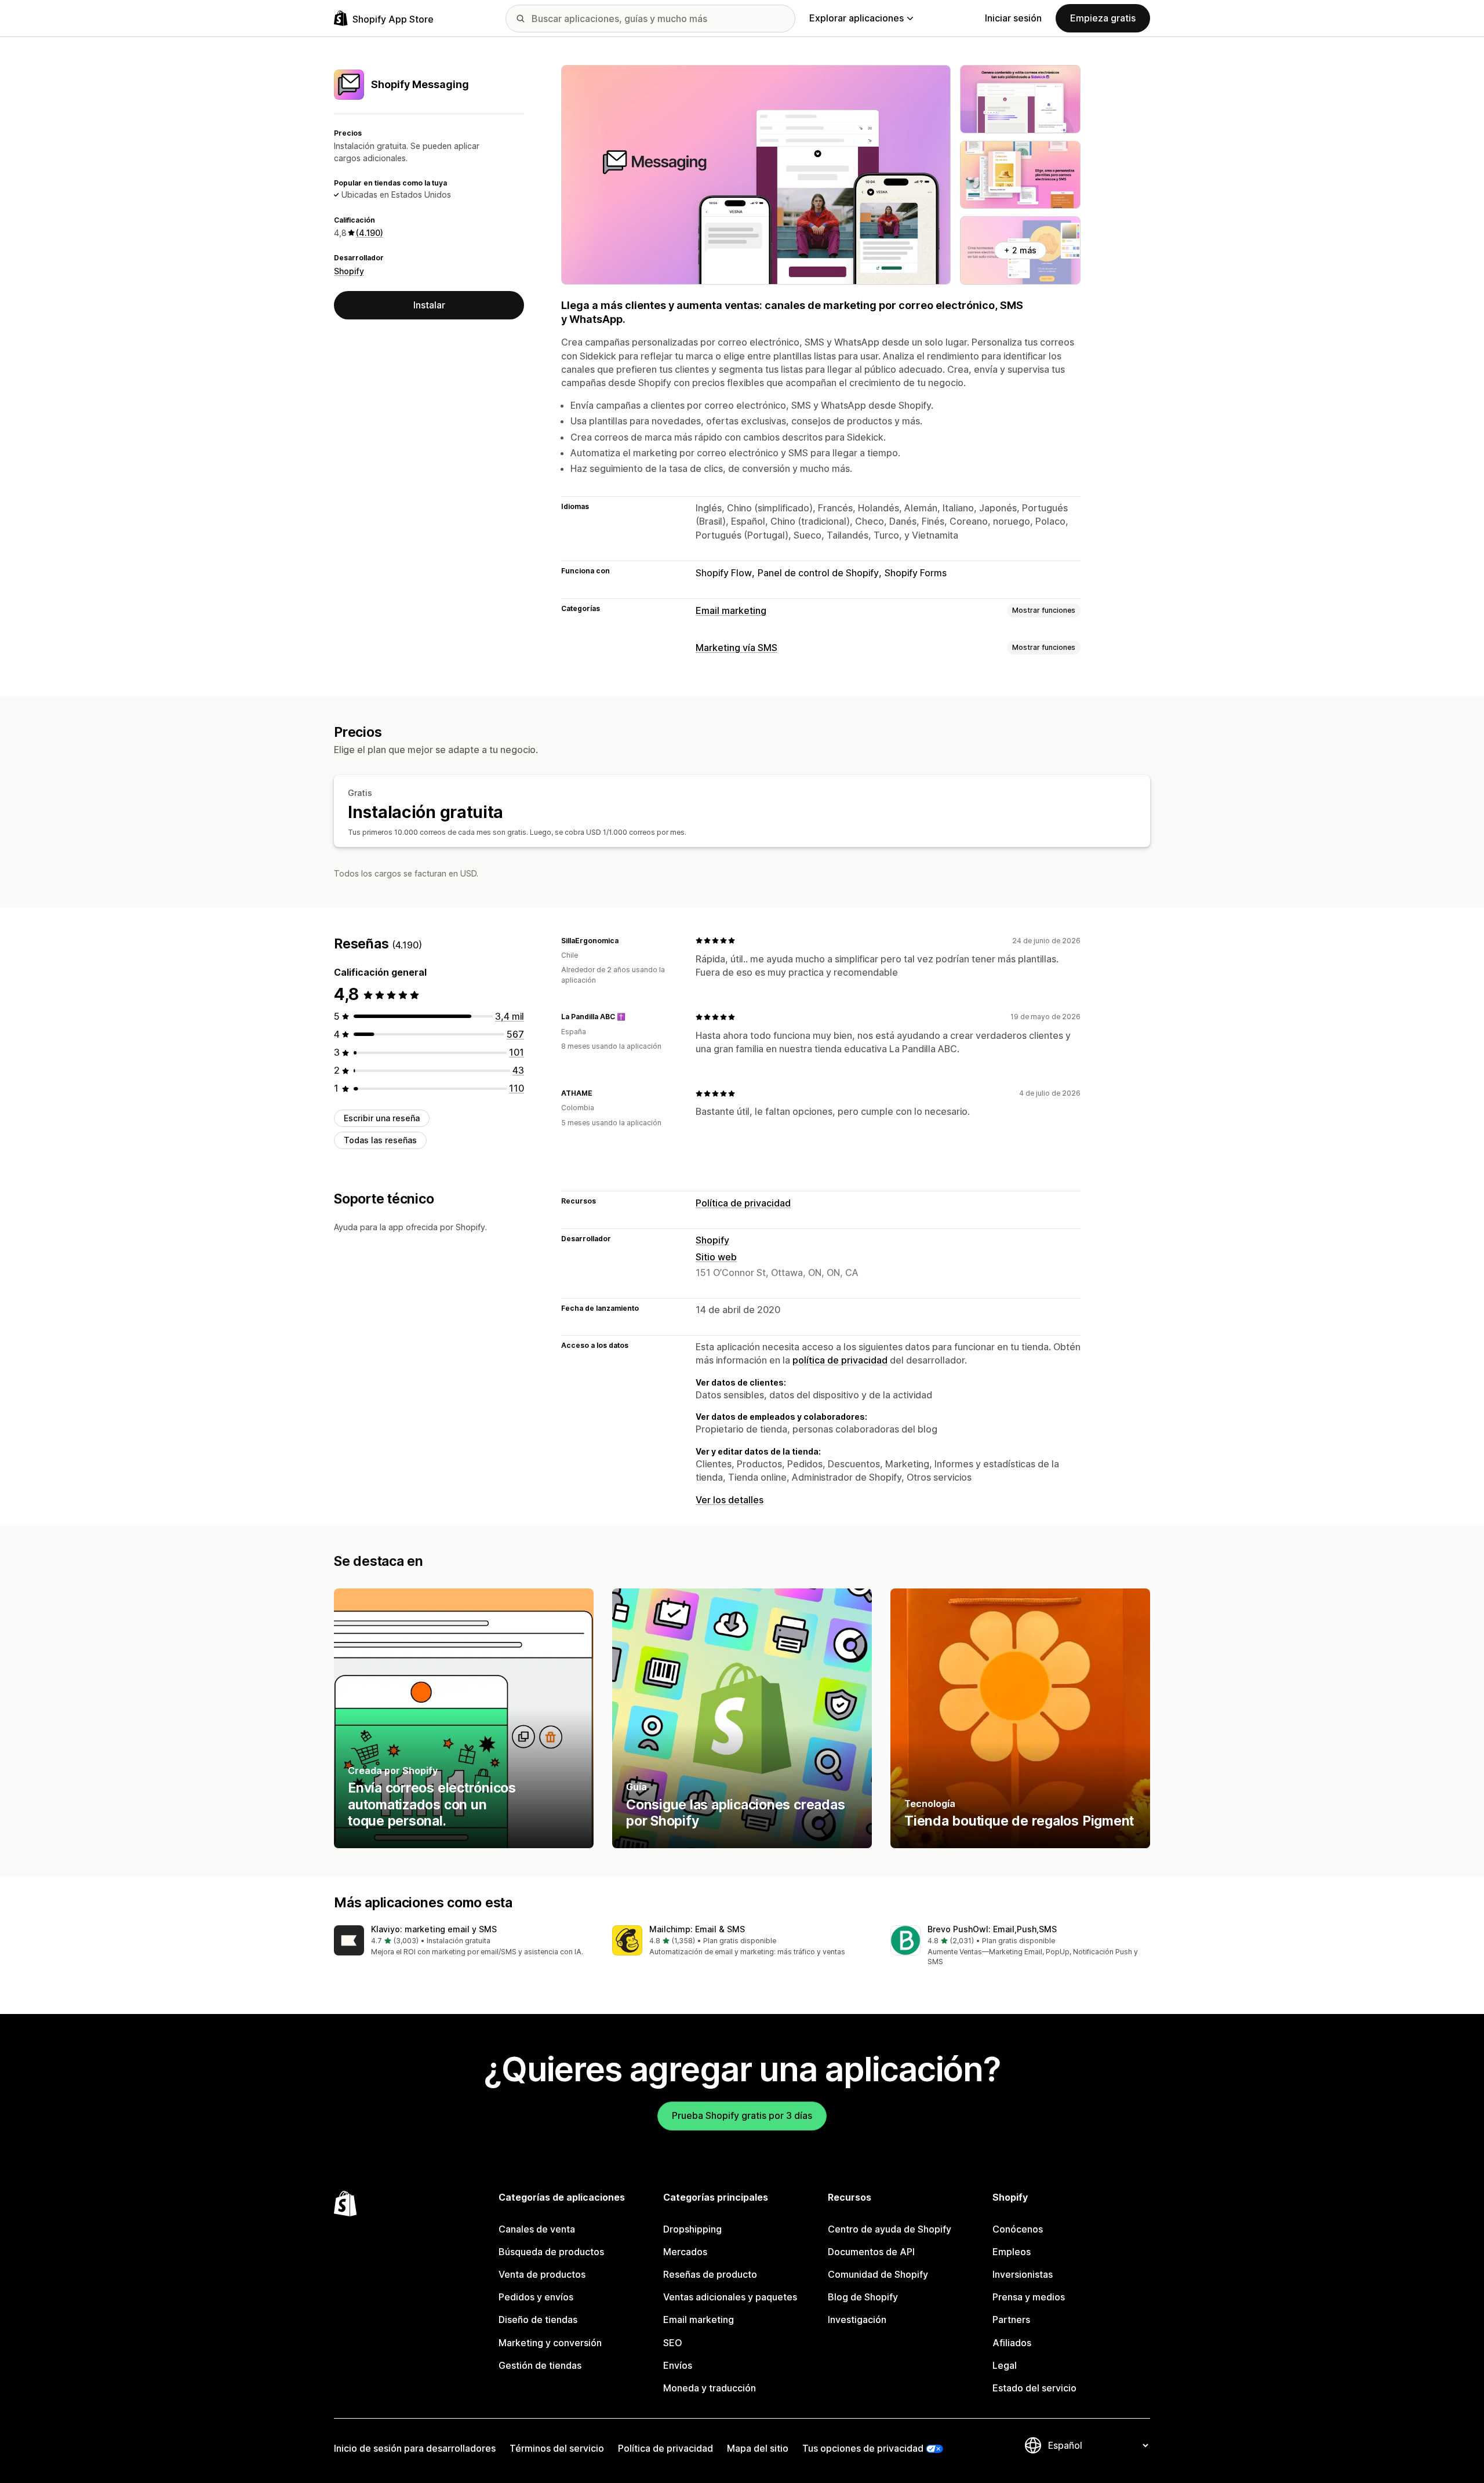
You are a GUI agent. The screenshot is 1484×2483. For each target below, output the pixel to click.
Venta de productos (542, 2274)
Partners (1011, 2320)
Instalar (429, 305)
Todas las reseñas (380, 1140)
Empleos (1012, 2252)
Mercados (685, 2252)
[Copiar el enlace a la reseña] (625, 940)
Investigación (857, 2320)
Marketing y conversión (550, 2343)
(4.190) (370, 233)
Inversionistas (1023, 2274)
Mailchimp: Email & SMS (697, 1929)
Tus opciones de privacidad (863, 2448)
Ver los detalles (730, 1500)
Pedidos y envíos (536, 2297)
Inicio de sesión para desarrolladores (415, 2448)
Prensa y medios (1029, 2297)
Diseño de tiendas (538, 2320)
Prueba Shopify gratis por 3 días (742, 2115)
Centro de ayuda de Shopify (890, 2229)
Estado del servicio (1034, 2388)
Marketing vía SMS (736, 648)
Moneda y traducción (710, 2388)
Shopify (349, 271)
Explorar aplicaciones (856, 18)
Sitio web (716, 1257)
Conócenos (1018, 2229)
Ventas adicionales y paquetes (730, 2297)
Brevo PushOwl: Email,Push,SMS (992, 1929)
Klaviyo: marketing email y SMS (434, 1929)
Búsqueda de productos (551, 2252)
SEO (673, 2343)
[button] (464, 1941)
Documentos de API (871, 2252)
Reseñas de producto (710, 2274)
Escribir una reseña (382, 1118)
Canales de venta (537, 2229)
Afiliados (1012, 2343)
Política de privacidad (743, 1203)
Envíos (678, 2365)
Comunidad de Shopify (878, 2274)
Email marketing (731, 610)
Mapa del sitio (758, 2448)
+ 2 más (1020, 250)
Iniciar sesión (1013, 18)
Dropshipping (692, 2229)
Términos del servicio (557, 2448)
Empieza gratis (1103, 18)
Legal (1005, 2365)
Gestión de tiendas (540, 2365)
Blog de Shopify (863, 2297)
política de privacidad (840, 1360)
